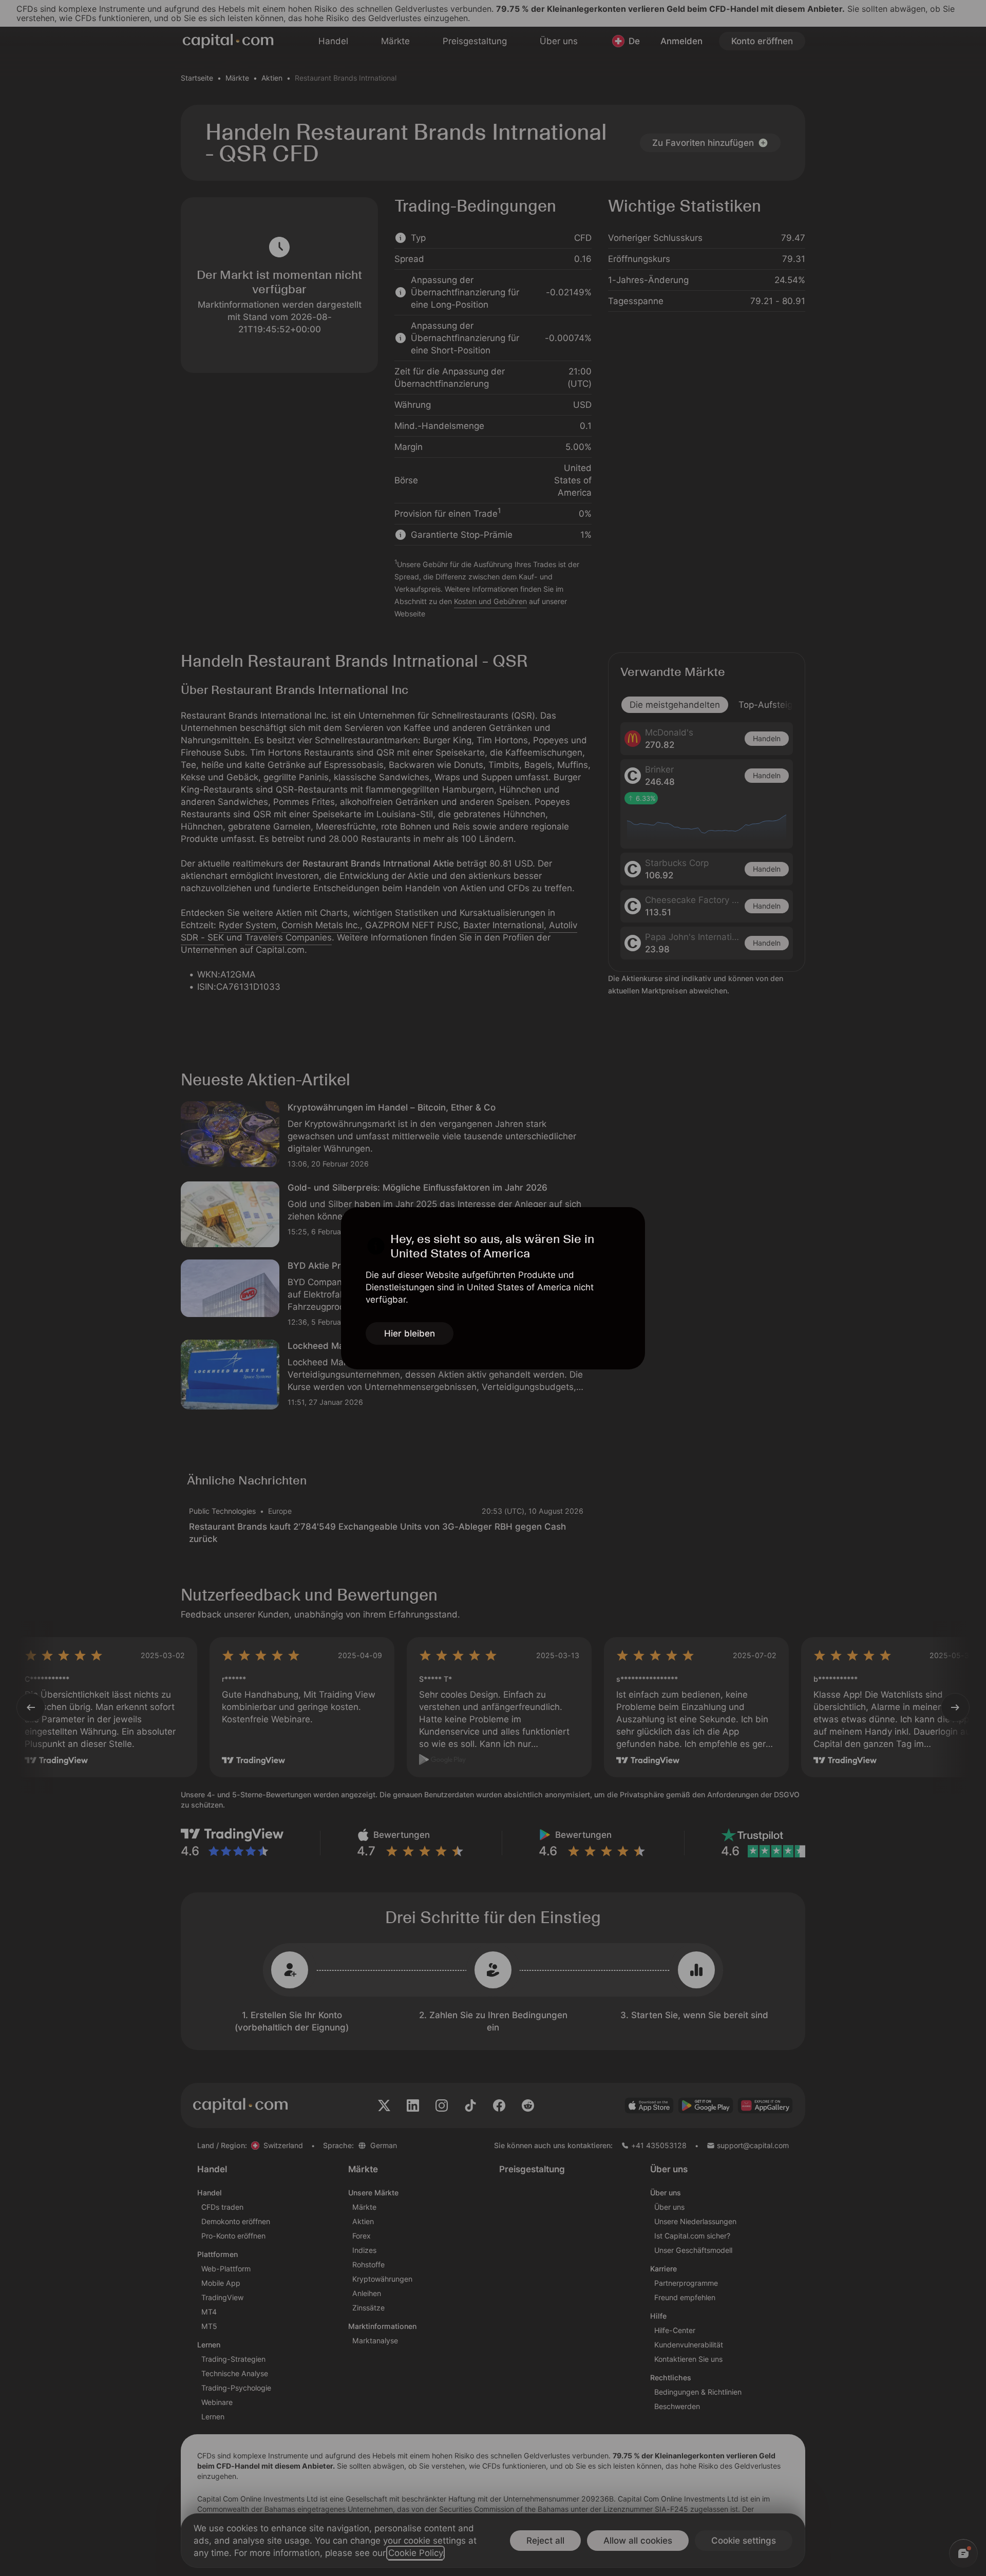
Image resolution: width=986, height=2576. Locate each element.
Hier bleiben (410, 1333)
